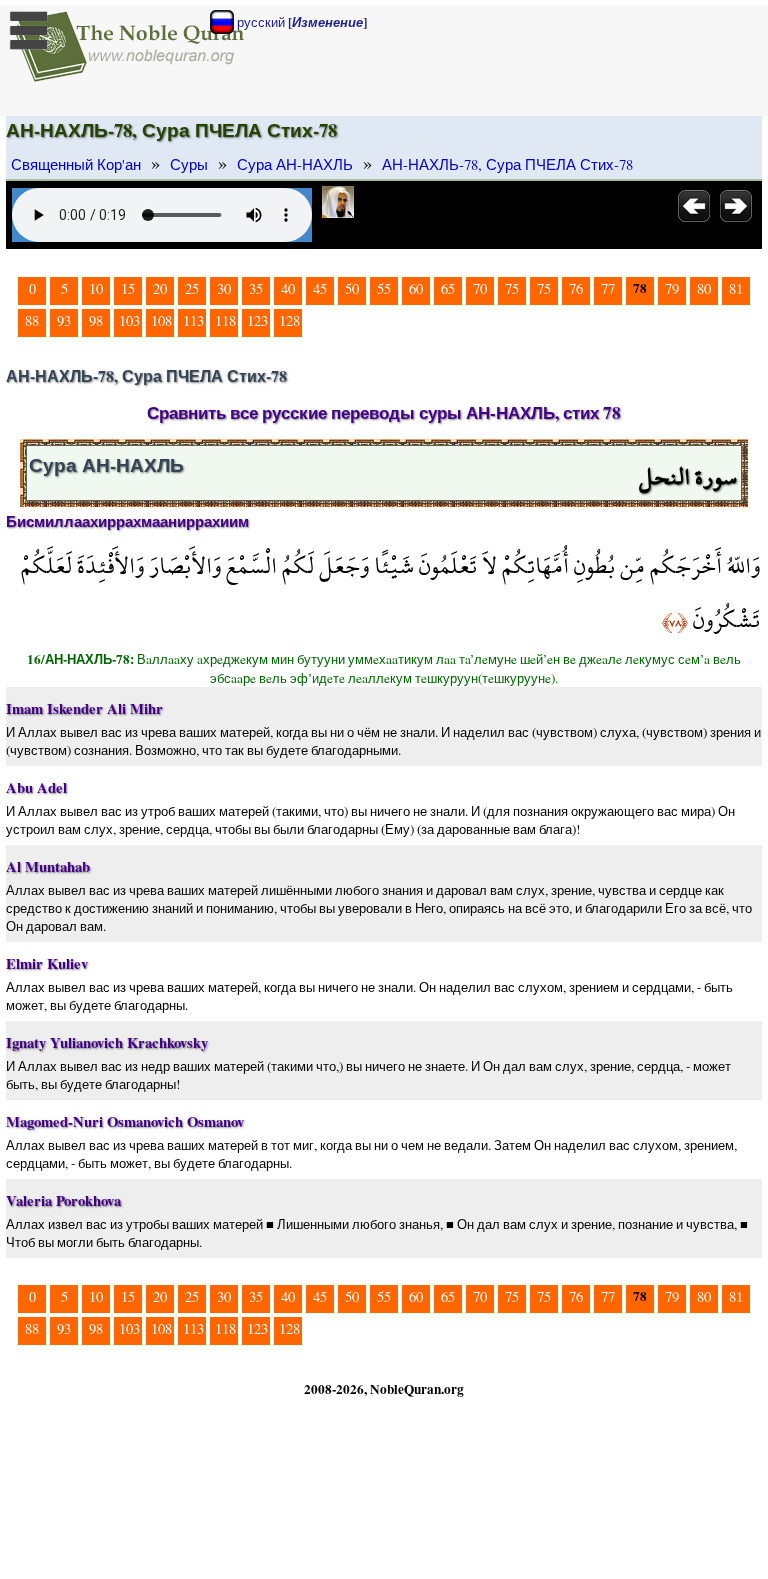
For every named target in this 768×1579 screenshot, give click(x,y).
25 (192, 288)
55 (384, 288)
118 (225, 320)
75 (512, 288)
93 (64, 320)
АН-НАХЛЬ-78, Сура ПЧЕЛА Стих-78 (507, 164)
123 (257, 320)
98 (96, 320)
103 (129, 320)
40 (288, 288)
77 (608, 288)
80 (704, 288)
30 (224, 288)
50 (352, 288)
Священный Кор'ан (76, 164)
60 (416, 288)
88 (32, 320)
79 (672, 288)
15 (128, 288)
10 (96, 288)
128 (289, 320)
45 (320, 288)
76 (576, 288)
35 (256, 288)
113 (193, 320)
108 (161, 320)
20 (160, 288)
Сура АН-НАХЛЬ (295, 164)
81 (736, 288)
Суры (189, 164)
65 (448, 288)
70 (480, 288)
